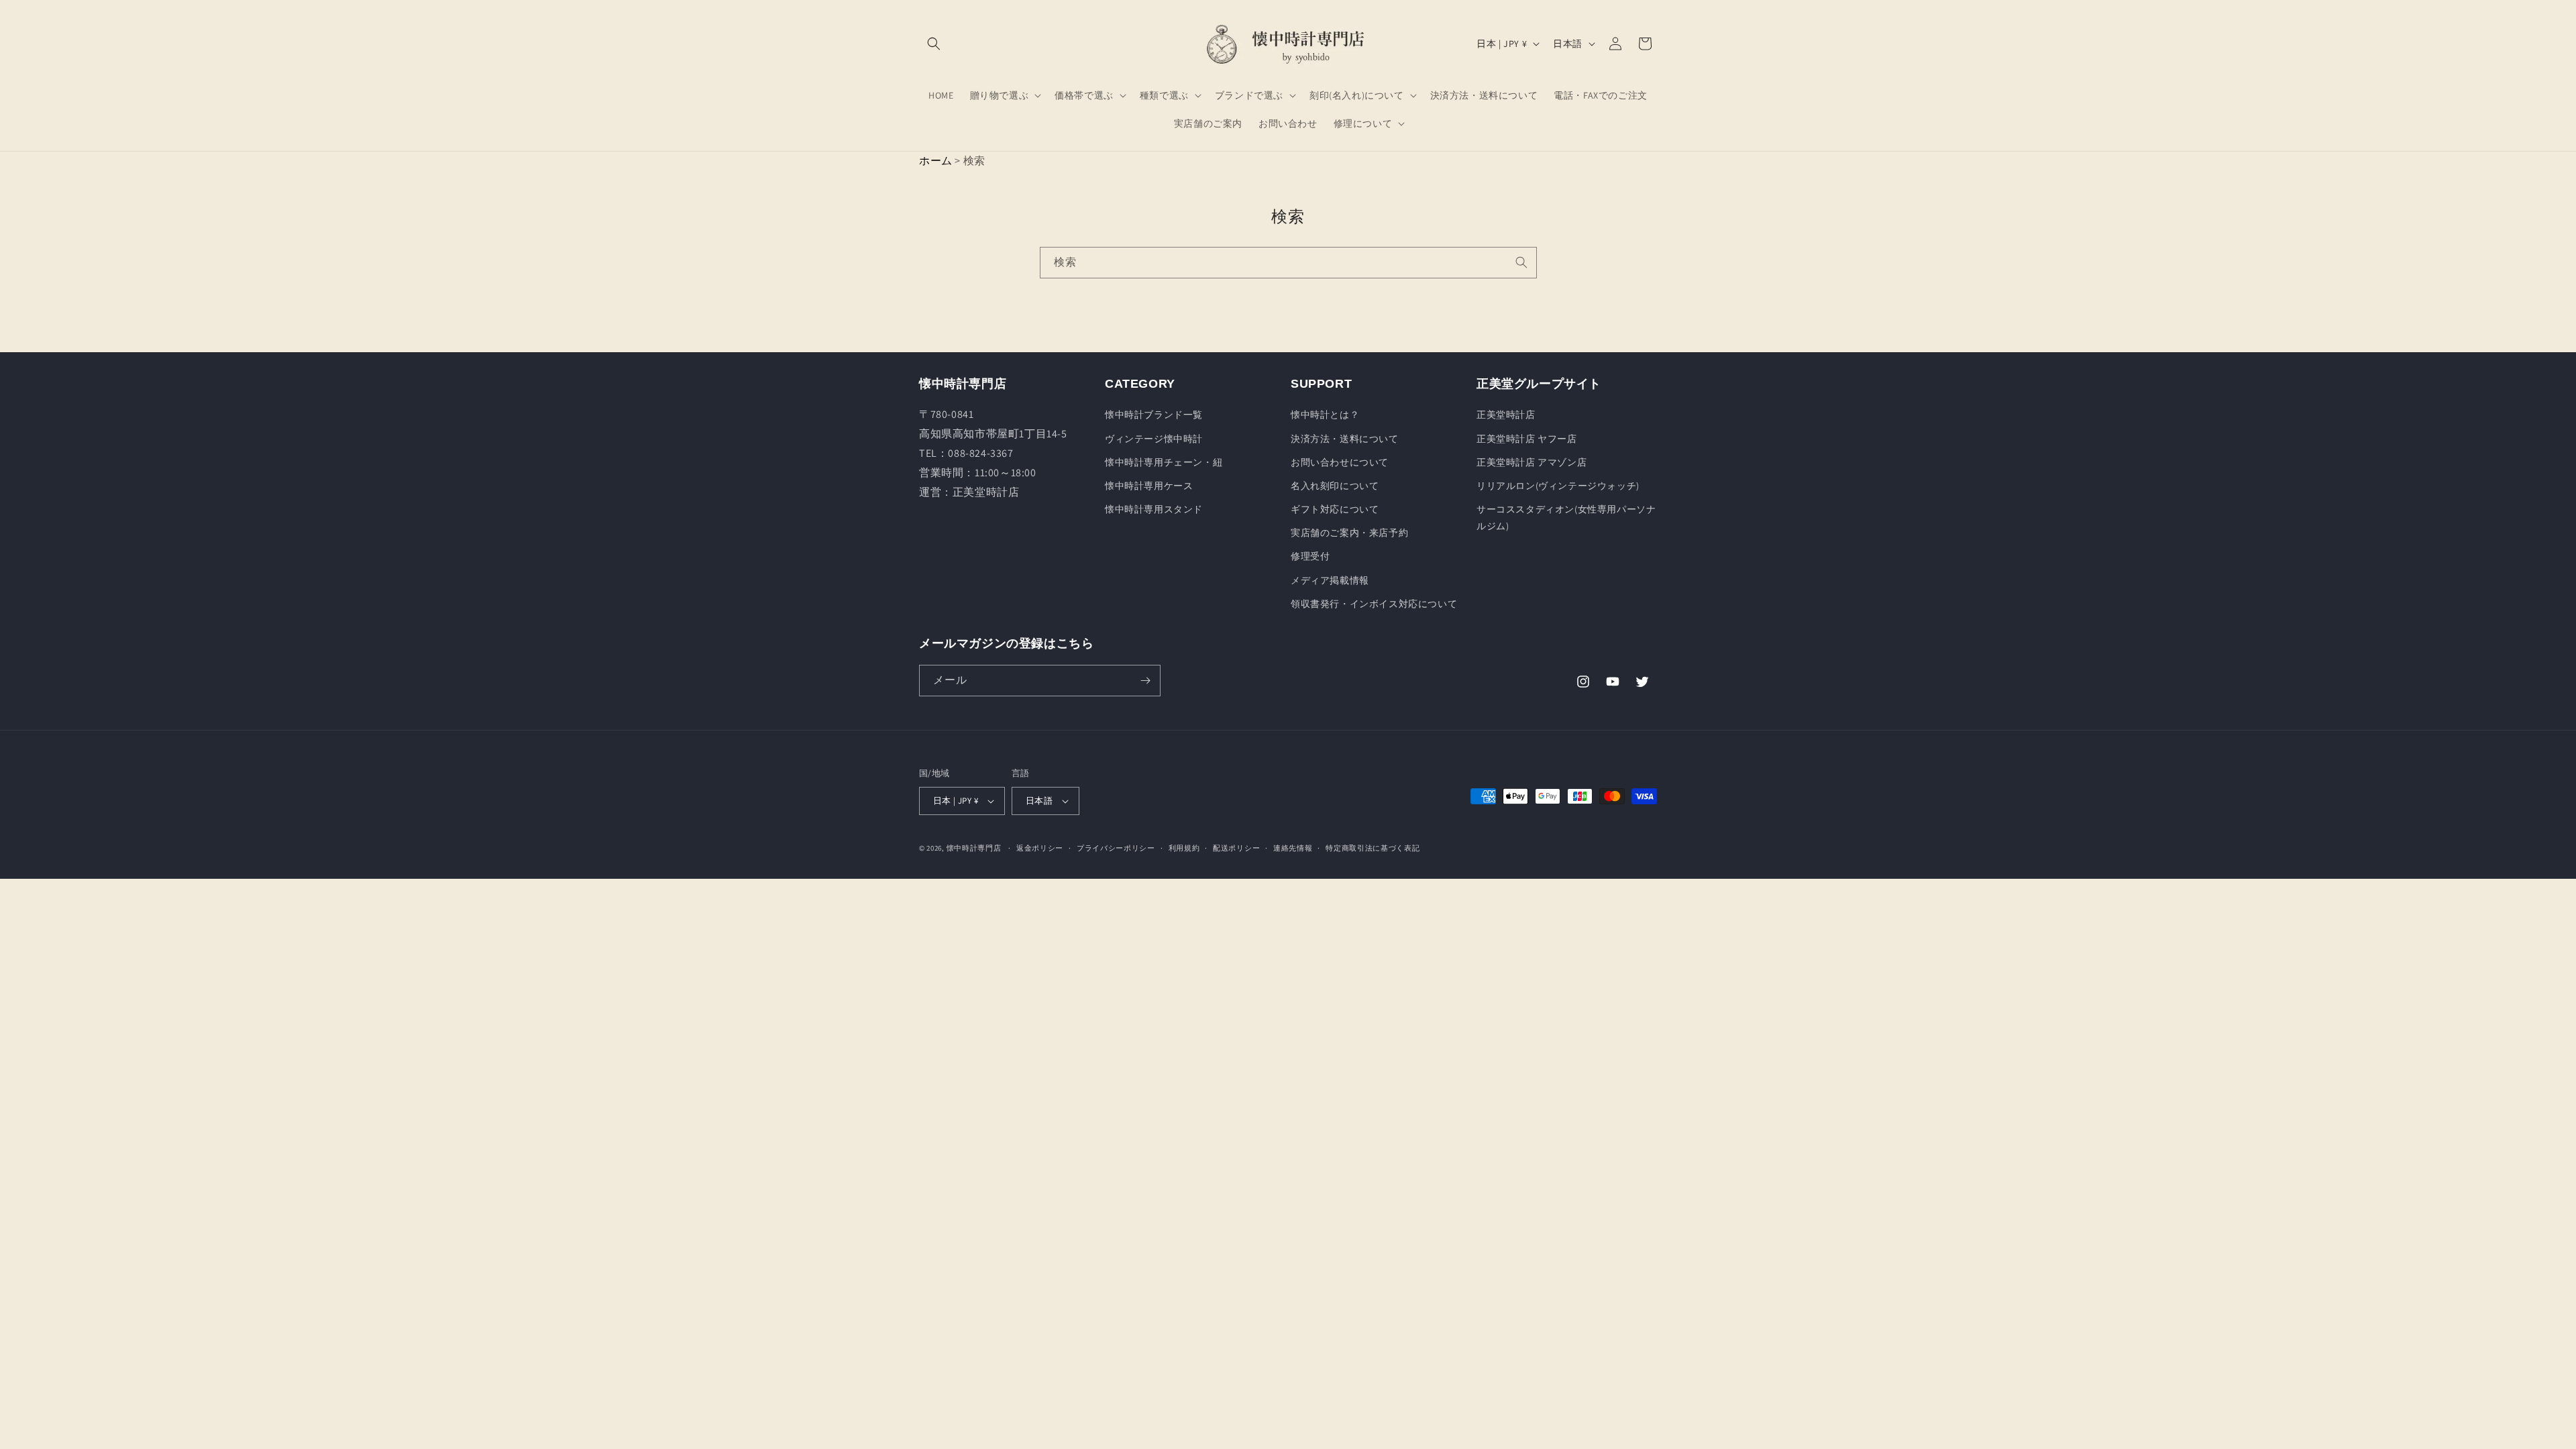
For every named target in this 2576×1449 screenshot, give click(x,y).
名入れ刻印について (1335, 486)
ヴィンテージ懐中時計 (1154, 439)
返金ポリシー (1040, 848)
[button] (934, 44)
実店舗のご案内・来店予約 (1349, 533)
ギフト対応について (1335, 509)
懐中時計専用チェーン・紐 (1164, 462)
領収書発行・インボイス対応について (1374, 604)
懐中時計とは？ (1325, 415)
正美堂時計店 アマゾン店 (1532, 462)
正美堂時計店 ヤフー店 (1527, 439)
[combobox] (1288, 263)
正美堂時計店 (1506, 415)
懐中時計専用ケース (1149, 486)
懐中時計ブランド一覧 (1154, 415)
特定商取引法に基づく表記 (1373, 848)
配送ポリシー (1236, 848)
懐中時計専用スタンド (1154, 509)
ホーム (936, 161)
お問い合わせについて (1340, 462)
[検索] (1521, 262)
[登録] (1145, 681)
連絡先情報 (1293, 848)
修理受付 (1310, 556)
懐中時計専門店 (974, 848)
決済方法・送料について (1345, 439)
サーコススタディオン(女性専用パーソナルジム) (1566, 518)
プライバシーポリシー (1116, 848)
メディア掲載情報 (1330, 580)
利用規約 (1184, 848)
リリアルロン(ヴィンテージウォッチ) (1558, 486)
